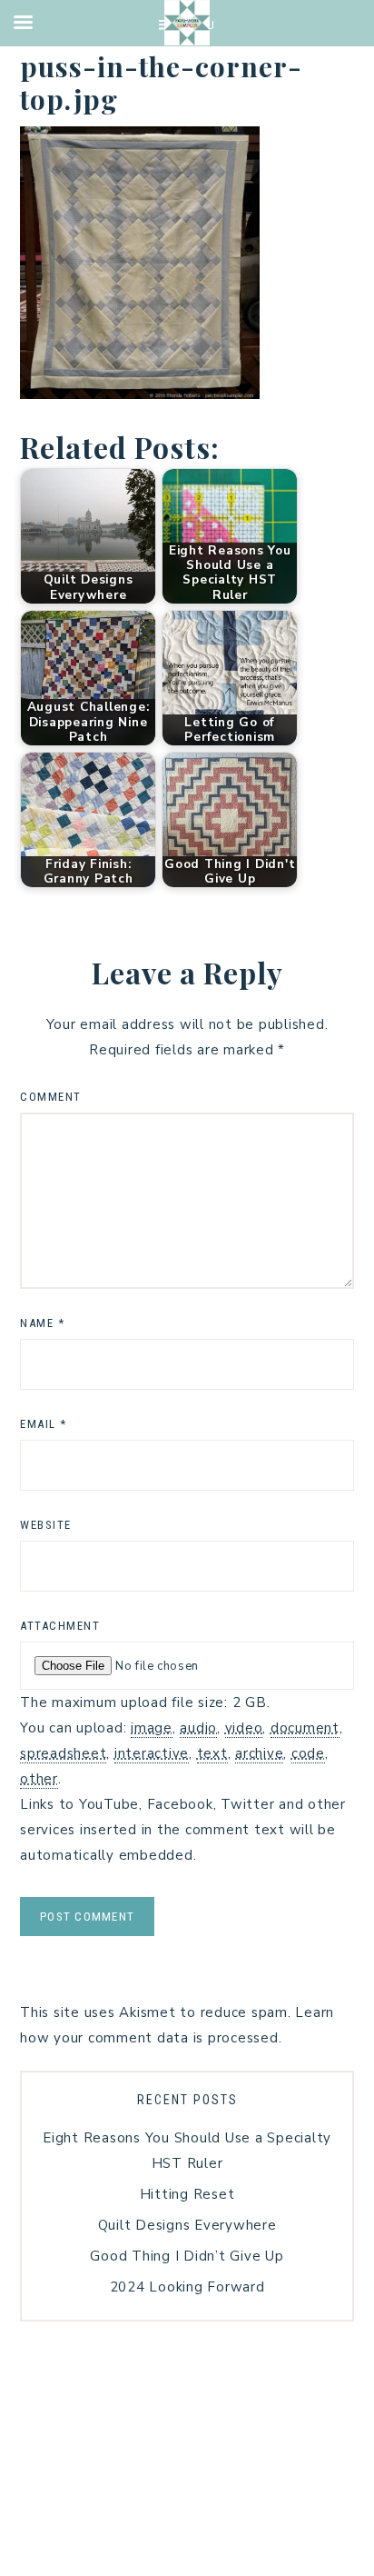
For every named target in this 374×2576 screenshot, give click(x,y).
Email (44, 1424)
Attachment (60, 1626)
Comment (51, 1097)
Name (42, 1323)
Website (46, 1525)
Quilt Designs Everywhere (187, 2225)
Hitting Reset (187, 2194)
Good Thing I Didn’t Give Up (187, 2256)
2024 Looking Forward (187, 2287)
